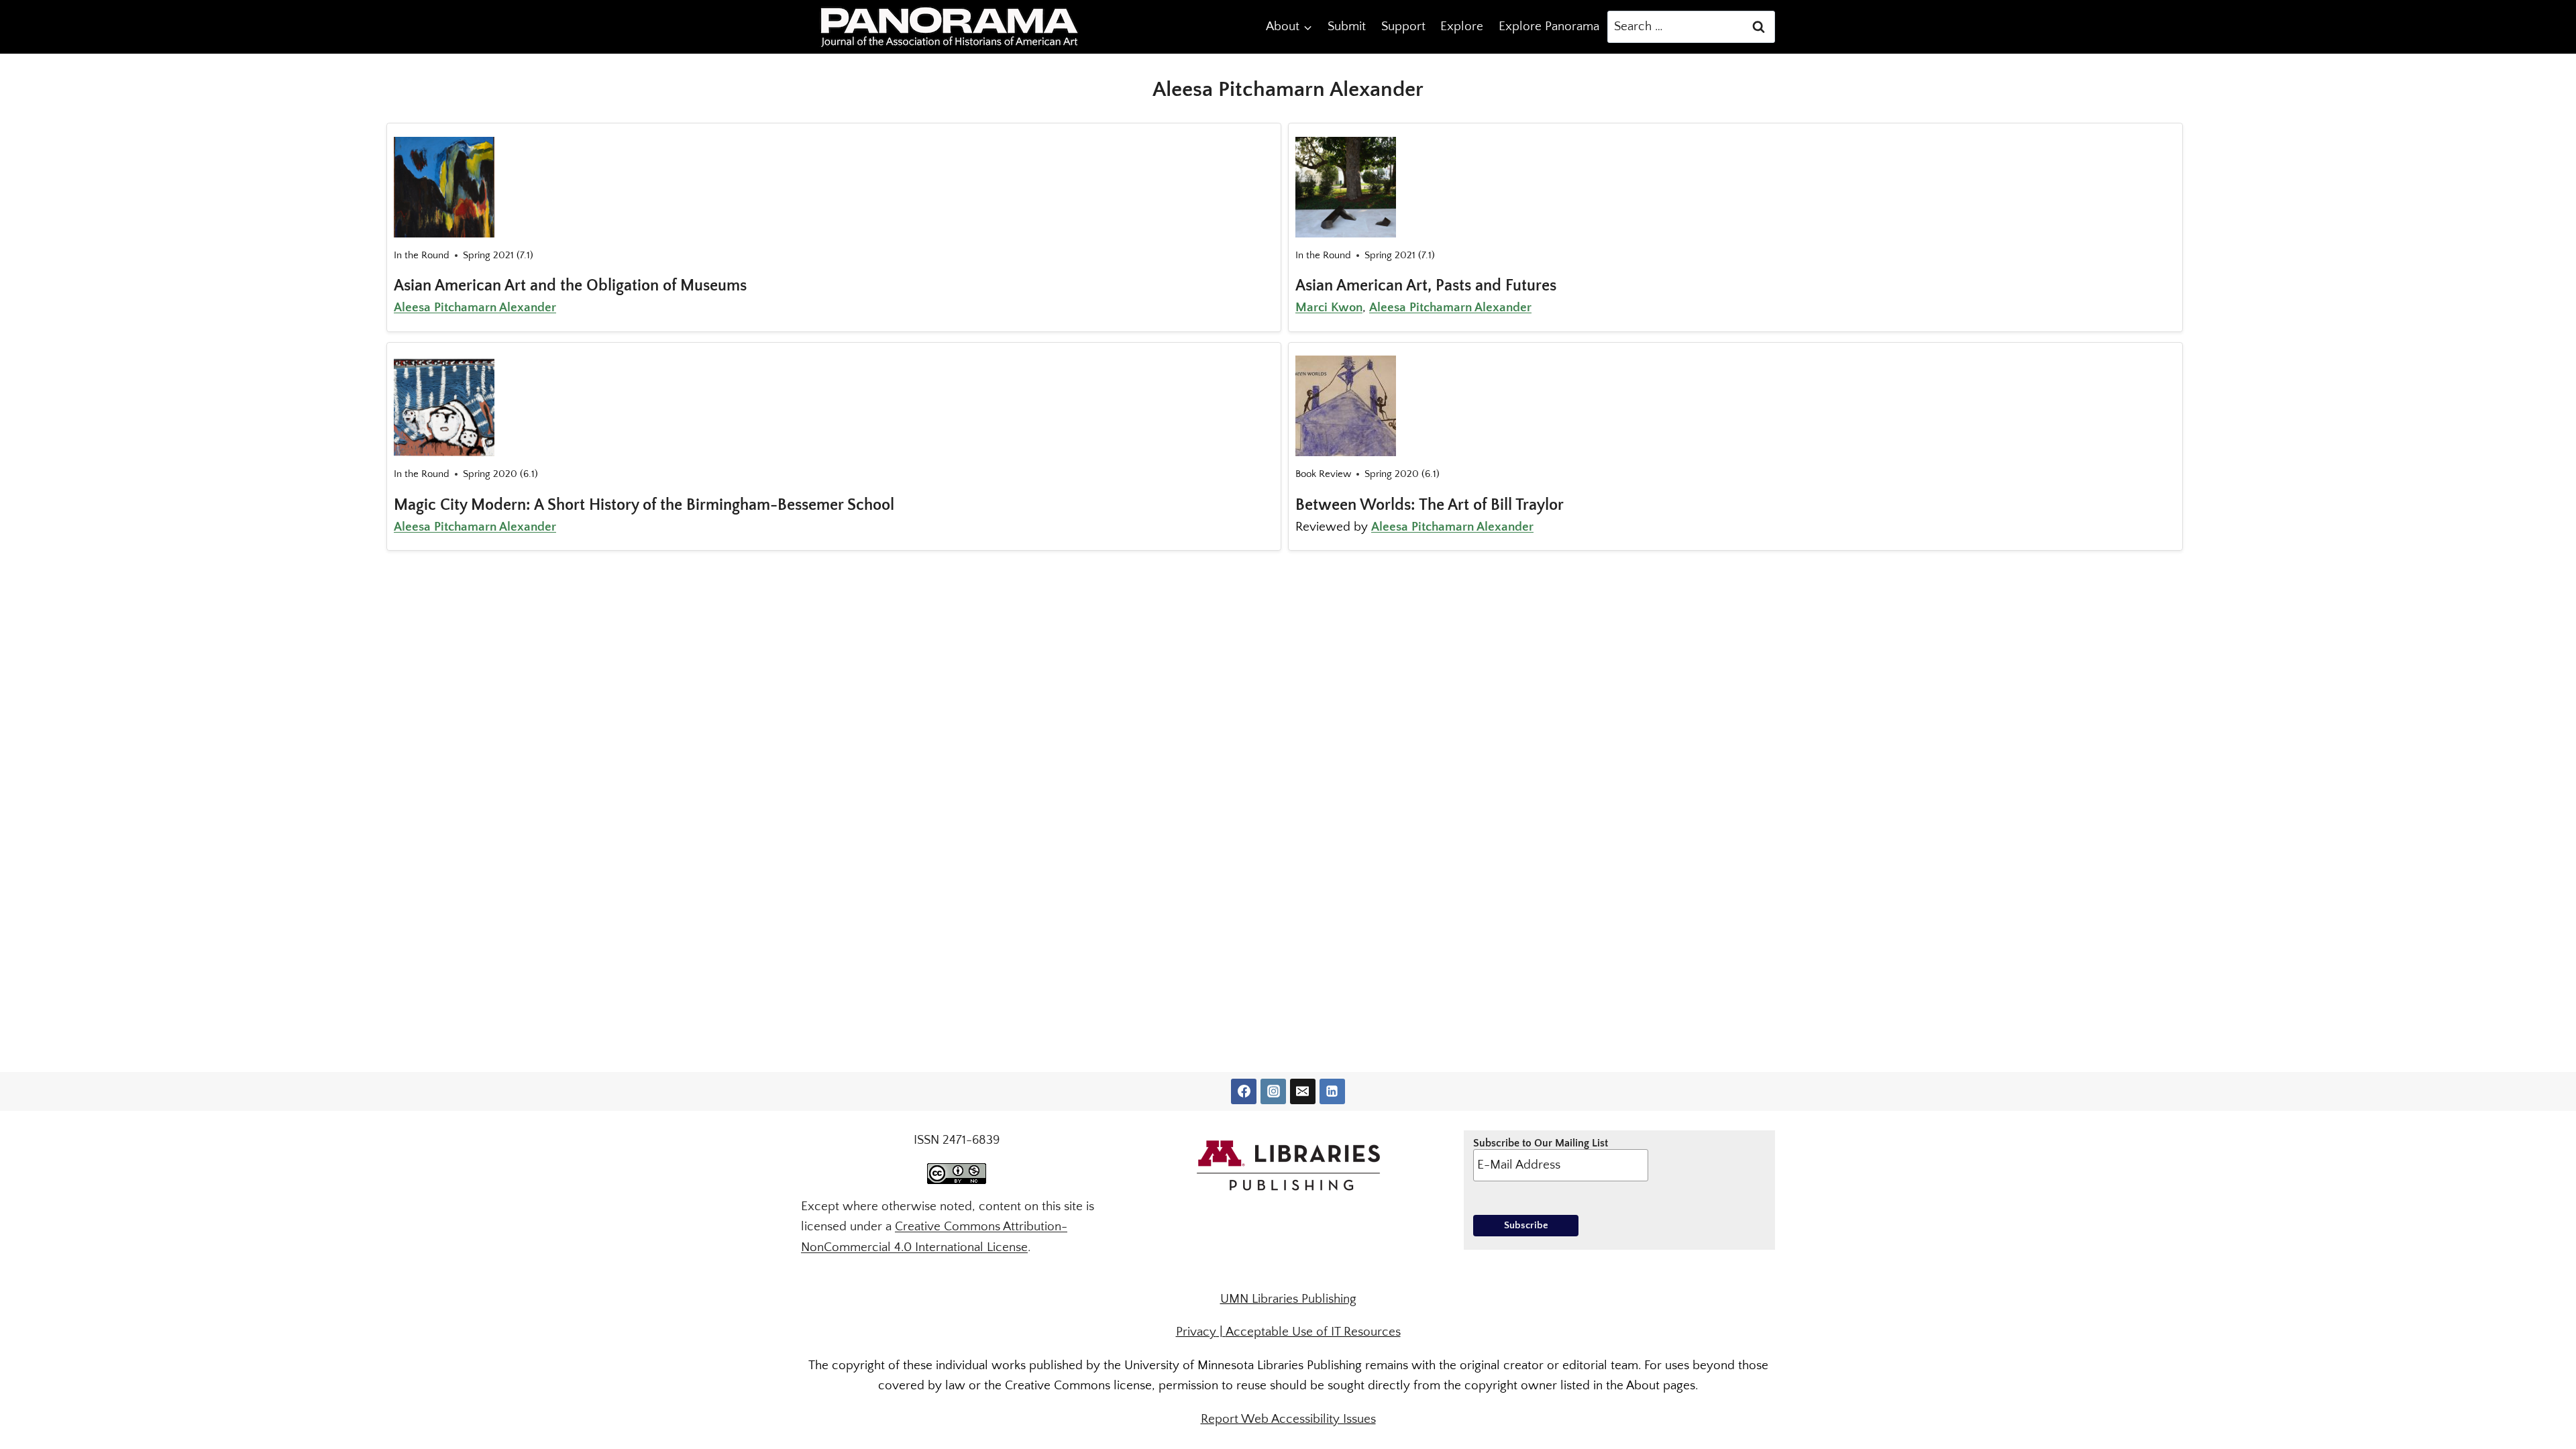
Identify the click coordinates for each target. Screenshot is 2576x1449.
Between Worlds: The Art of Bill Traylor (1430, 505)
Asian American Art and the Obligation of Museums (570, 286)
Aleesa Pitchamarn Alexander (475, 308)
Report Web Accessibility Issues (1288, 1419)
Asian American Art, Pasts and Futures (1426, 286)
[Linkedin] (1332, 1091)
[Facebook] (1244, 1091)
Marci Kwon (1329, 308)
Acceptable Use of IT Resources (1313, 1332)
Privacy (1196, 1332)
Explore (1462, 26)
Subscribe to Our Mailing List (1541, 1143)
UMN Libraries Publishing (1288, 1299)
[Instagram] (1273, 1091)
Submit (1347, 26)
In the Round (422, 255)
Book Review (1323, 474)
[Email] (1303, 1091)
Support (1403, 26)
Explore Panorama (1549, 26)
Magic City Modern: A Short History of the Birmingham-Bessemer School (644, 505)
